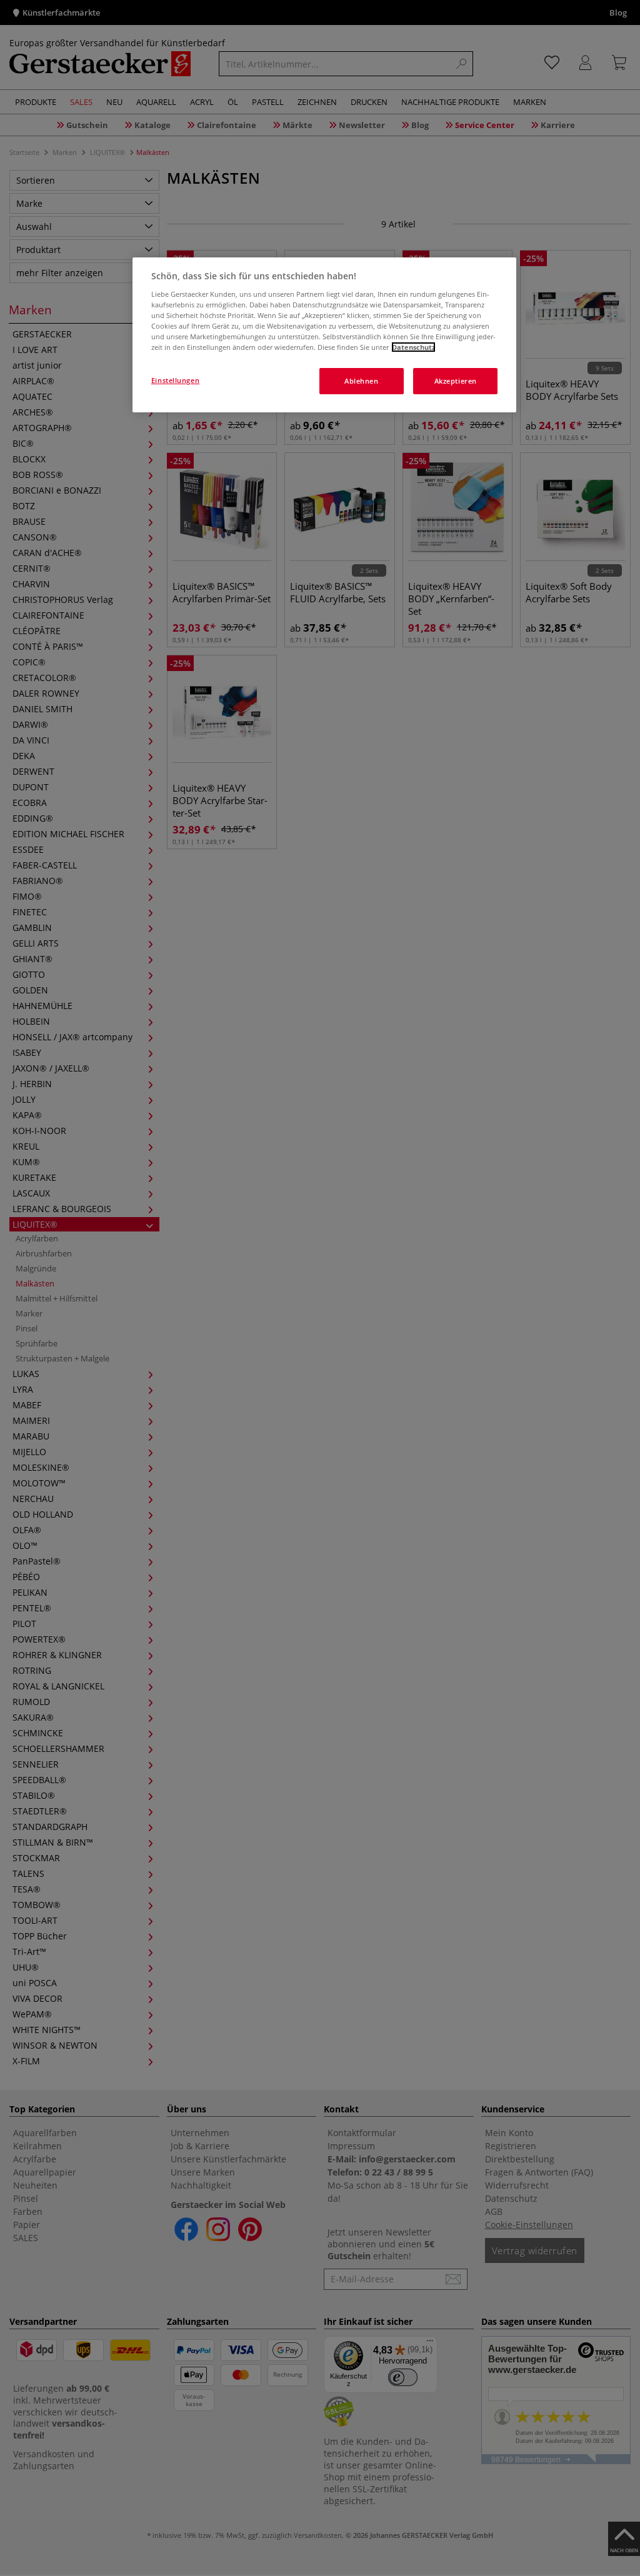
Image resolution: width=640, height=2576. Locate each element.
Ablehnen (362, 381)
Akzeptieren (456, 381)
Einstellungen (175, 380)
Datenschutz (413, 347)
